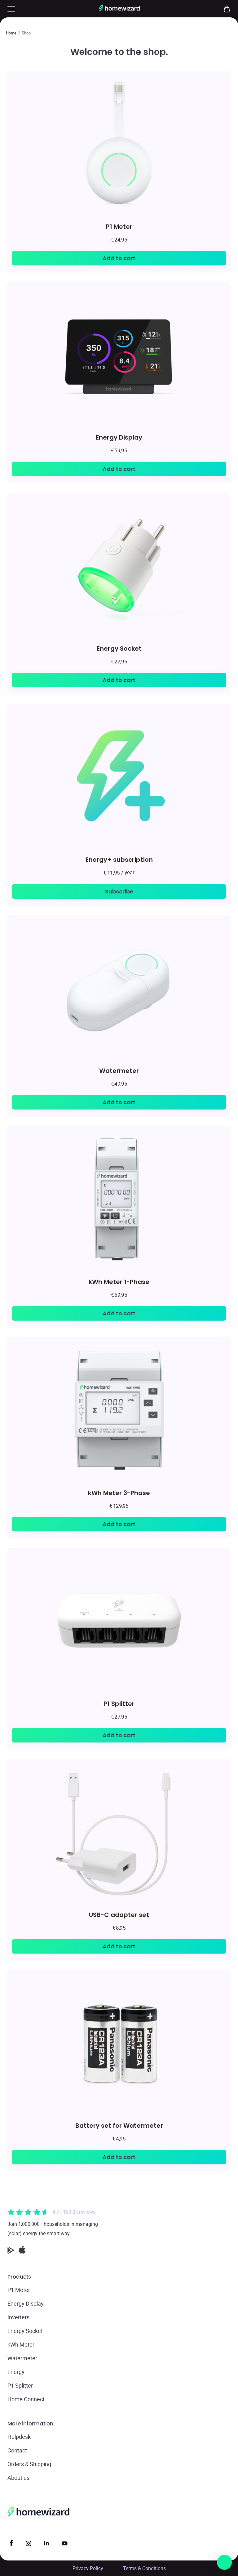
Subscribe (119, 891)
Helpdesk (19, 2437)
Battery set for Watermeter (119, 2125)
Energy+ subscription (119, 859)
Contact (17, 2450)
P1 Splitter (119, 1704)
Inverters (18, 2317)
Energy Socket (119, 648)
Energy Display (119, 437)
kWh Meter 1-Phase (119, 1282)
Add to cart (119, 258)
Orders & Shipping (29, 2464)
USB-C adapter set (119, 1915)
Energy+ (18, 2372)
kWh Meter (21, 2344)
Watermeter (119, 1071)
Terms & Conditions (144, 2568)
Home (11, 33)
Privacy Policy (88, 2568)
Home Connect (26, 2399)
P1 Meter (119, 226)
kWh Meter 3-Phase (119, 1493)
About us (18, 2478)
